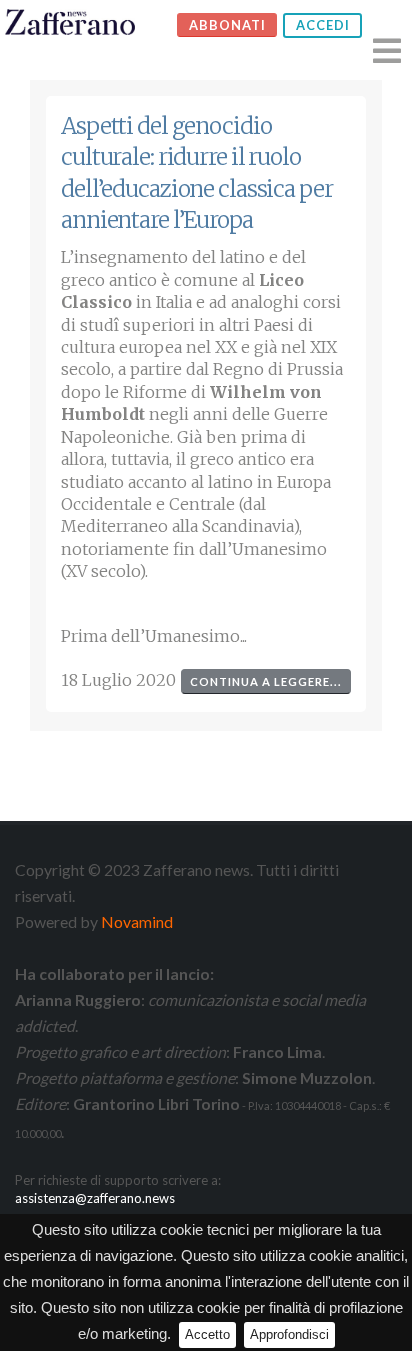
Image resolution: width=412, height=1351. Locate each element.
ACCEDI (323, 25)
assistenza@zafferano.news (95, 1198)
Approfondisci (289, 1334)
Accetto (207, 1334)
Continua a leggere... (266, 681)
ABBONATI (227, 25)
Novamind (137, 921)
